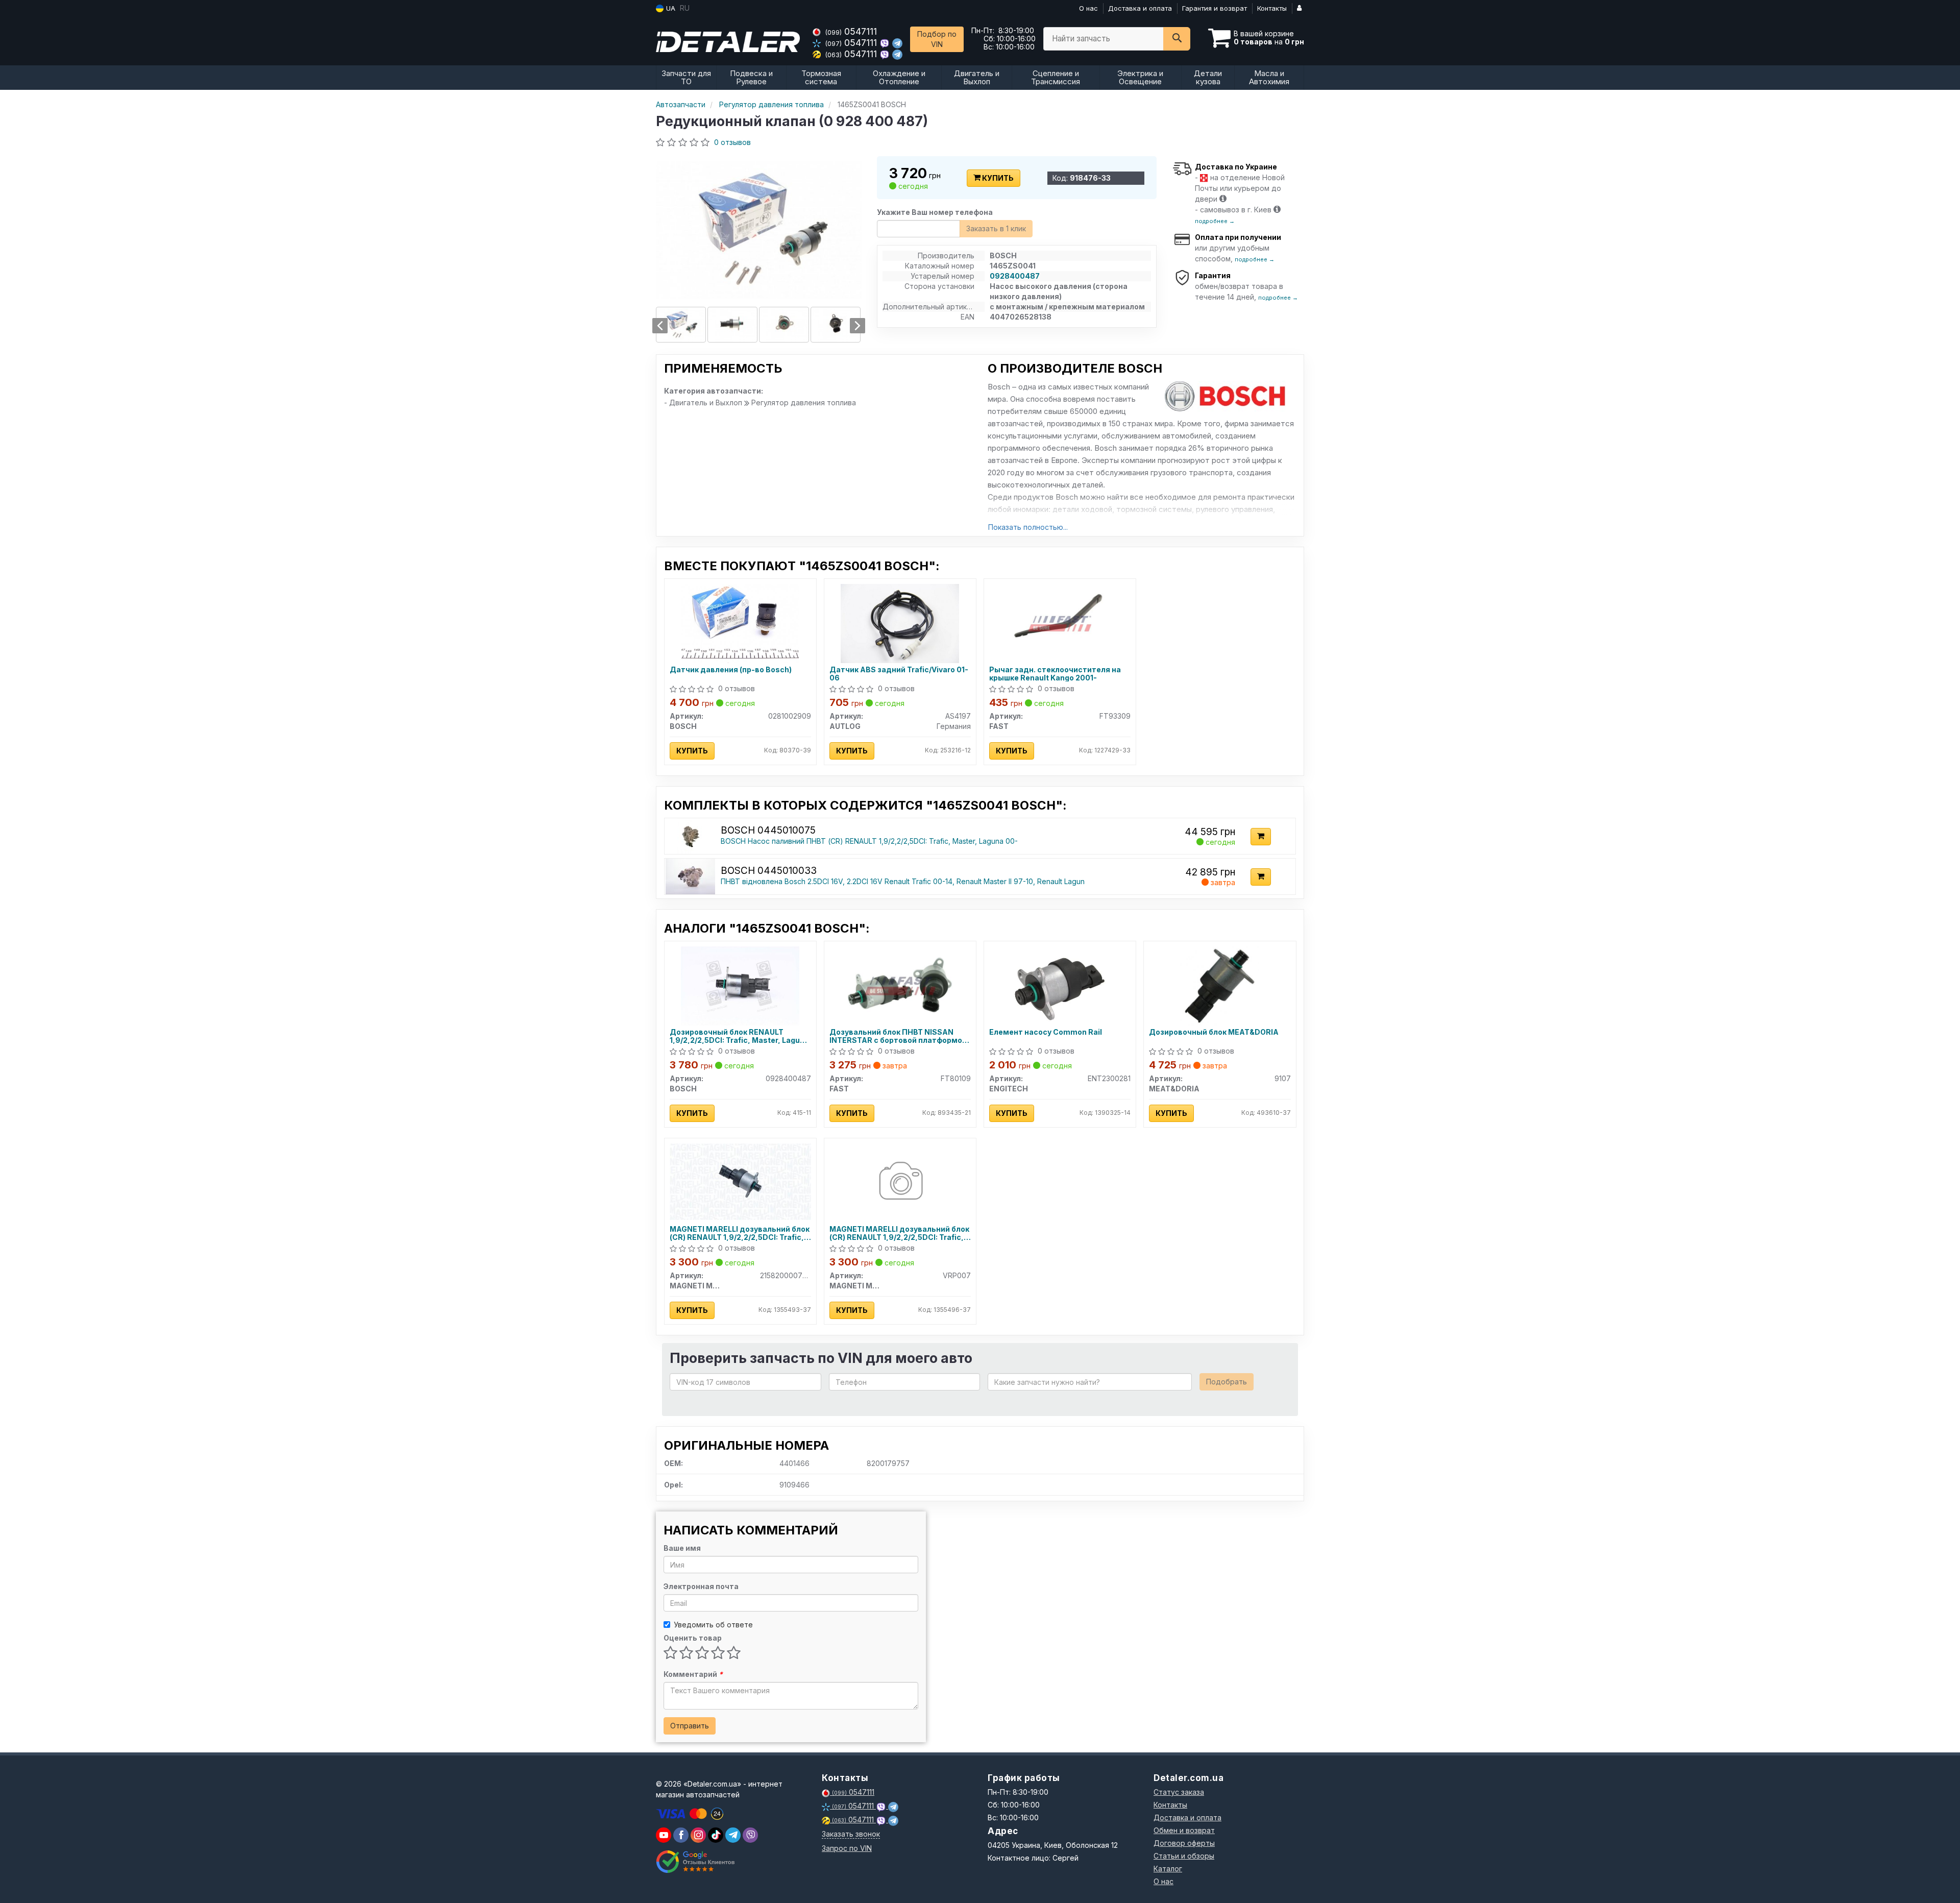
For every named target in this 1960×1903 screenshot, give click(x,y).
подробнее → (1215, 221)
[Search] (1177, 39)
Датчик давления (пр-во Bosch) (731, 670)
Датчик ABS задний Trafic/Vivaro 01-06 (899, 674)
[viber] (681, 1835)
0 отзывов (732, 142)
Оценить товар (693, 1638)
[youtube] (664, 1835)
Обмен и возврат (1184, 1830)
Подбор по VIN (937, 39)
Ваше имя (682, 1548)
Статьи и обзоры (1184, 1856)
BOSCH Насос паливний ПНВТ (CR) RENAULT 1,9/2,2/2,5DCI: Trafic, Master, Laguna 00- (869, 841)
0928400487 (1015, 276)
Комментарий (693, 1674)
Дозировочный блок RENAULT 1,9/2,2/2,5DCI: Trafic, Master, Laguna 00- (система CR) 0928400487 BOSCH (739, 1036)
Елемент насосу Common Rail (1046, 1032)
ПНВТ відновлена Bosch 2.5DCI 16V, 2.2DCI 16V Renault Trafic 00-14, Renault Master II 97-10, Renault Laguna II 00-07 (919, 881)
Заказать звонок (851, 1834)
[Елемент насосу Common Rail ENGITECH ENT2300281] (1060, 985)
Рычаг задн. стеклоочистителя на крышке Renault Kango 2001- (1055, 674)
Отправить (690, 1726)
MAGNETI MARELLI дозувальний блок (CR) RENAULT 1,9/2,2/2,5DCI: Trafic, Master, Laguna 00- (740, 1233)
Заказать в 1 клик (996, 228)
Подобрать (1227, 1382)
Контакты (1272, 8)
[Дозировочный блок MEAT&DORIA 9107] (1220, 985)
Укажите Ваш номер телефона (935, 212)
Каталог (1168, 1869)
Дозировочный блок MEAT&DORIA (1214, 1032)
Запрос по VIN (847, 1848)
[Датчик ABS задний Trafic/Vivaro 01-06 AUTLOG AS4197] (900, 623)
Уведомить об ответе (713, 1625)
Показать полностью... (1028, 527)
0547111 (851, 31)
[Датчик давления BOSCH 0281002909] (740, 623)
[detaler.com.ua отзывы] (695, 1862)
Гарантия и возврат (1215, 8)
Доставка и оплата (1140, 8)
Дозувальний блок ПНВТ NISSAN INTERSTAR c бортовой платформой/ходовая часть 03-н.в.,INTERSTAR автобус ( (899, 1036)
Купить (997, 178)
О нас (1088, 8)
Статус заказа (1179, 1792)
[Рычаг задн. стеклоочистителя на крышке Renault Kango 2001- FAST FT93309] (1060, 623)
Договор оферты (1184, 1843)
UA (670, 8)
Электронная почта (701, 1586)
